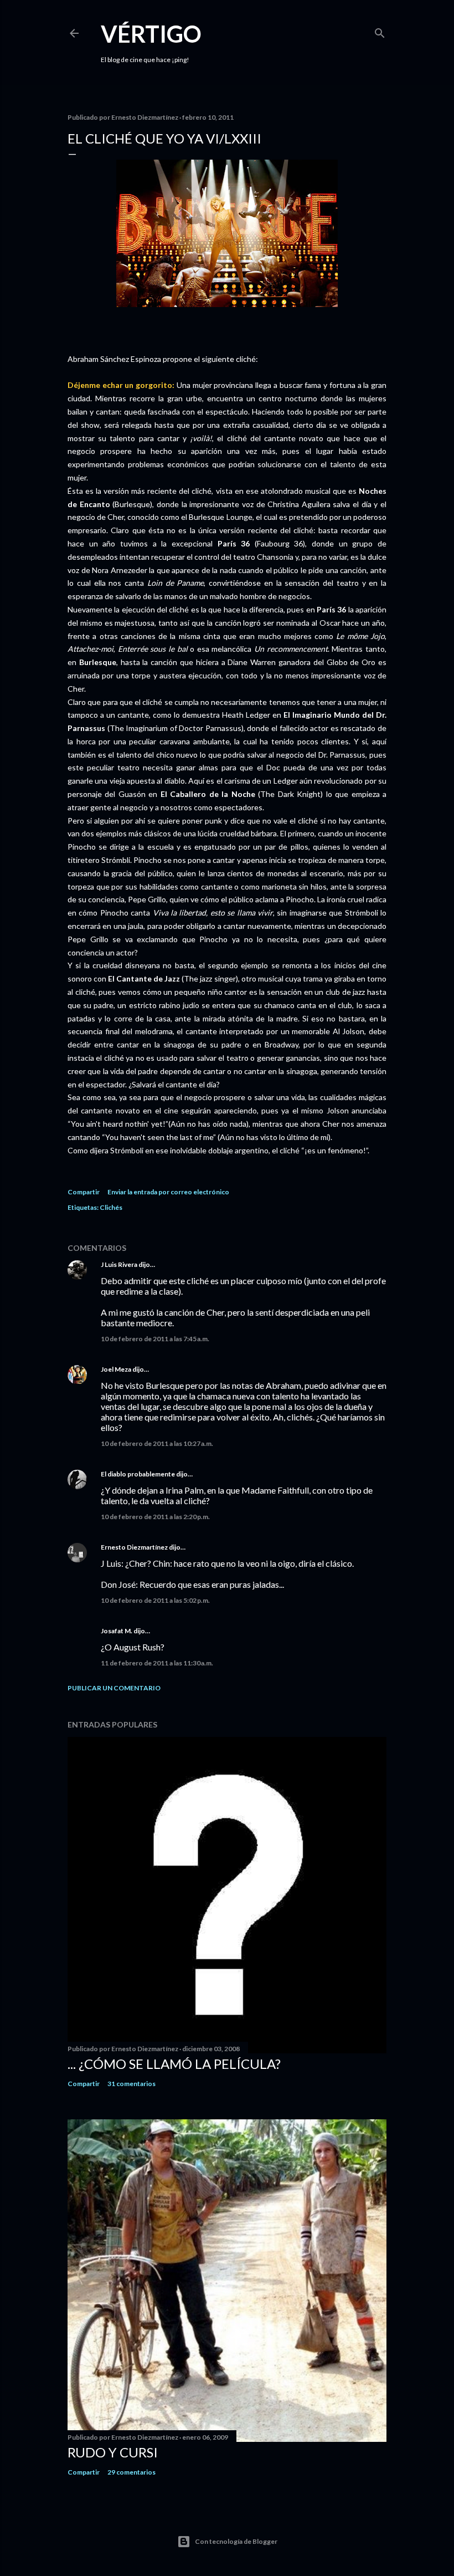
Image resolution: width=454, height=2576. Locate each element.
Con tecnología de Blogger (236, 2541)
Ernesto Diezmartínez (134, 1547)
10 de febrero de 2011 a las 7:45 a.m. (155, 1339)
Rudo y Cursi (113, 2452)
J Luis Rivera (119, 1264)
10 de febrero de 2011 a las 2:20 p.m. (155, 1517)
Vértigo (151, 34)
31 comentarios (131, 2084)
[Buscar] (380, 31)
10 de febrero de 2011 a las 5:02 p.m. (155, 1600)
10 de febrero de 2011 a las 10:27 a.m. (157, 1443)
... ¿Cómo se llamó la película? (174, 2064)
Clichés (111, 1207)
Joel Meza (116, 1369)
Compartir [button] (84, 1192)
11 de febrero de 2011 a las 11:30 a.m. (157, 1663)
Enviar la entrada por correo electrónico (168, 1192)
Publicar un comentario (114, 1688)
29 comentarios (131, 2472)
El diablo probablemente (138, 1474)
